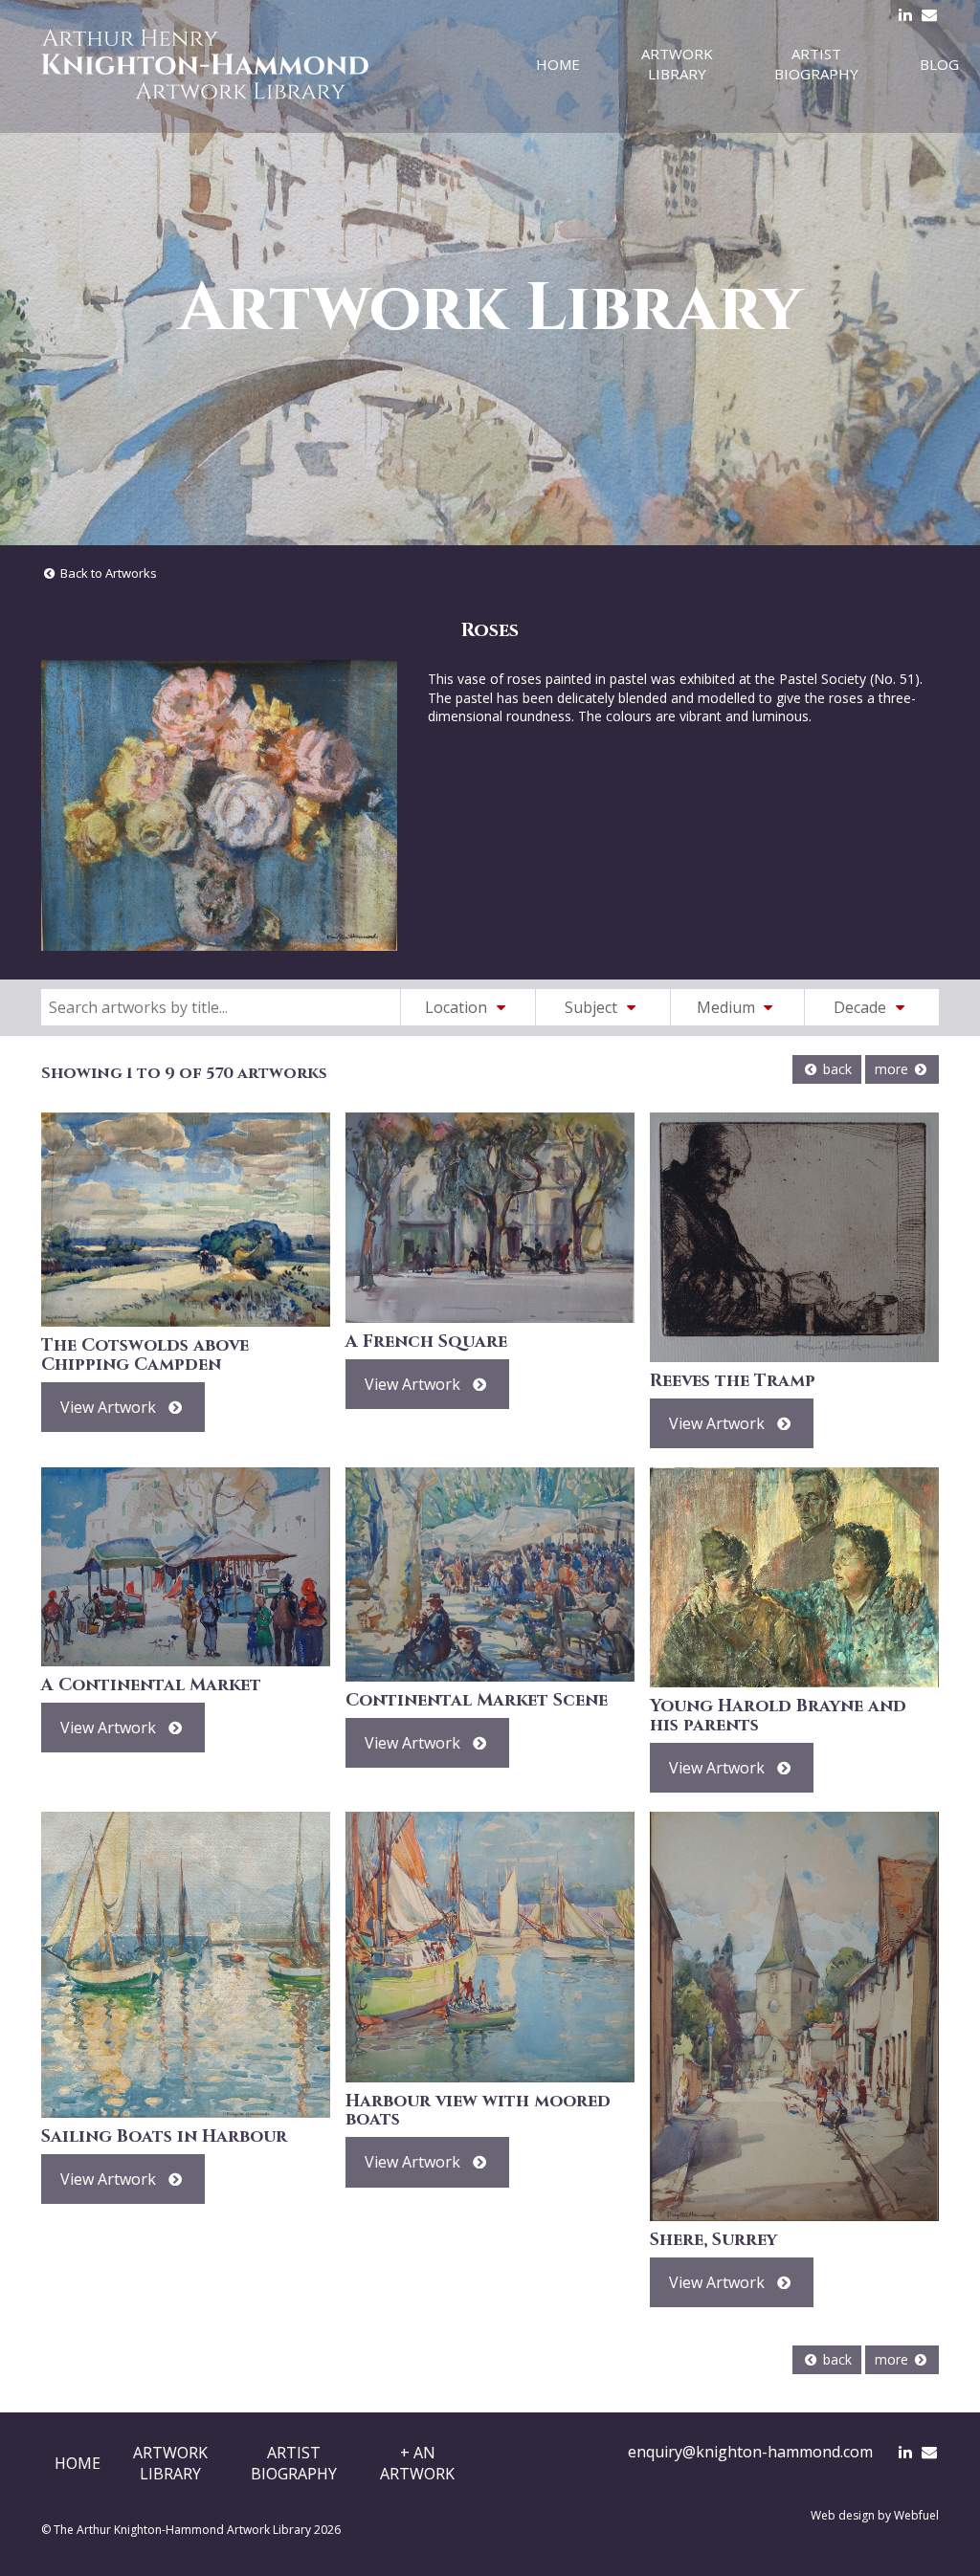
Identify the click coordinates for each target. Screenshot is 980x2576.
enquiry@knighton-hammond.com (750, 2452)
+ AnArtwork (417, 2463)
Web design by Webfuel (875, 2515)
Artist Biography (816, 64)
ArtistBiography (294, 2463)
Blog (939, 64)
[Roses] (219, 805)
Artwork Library (677, 64)
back (835, 1069)
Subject (593, 1007)
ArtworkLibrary (170, 2463)
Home (558, 64)
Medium (728, 1007)
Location (458, 1007)
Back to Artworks (107, 573)
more (893, 1069)
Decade (862, 1007)
